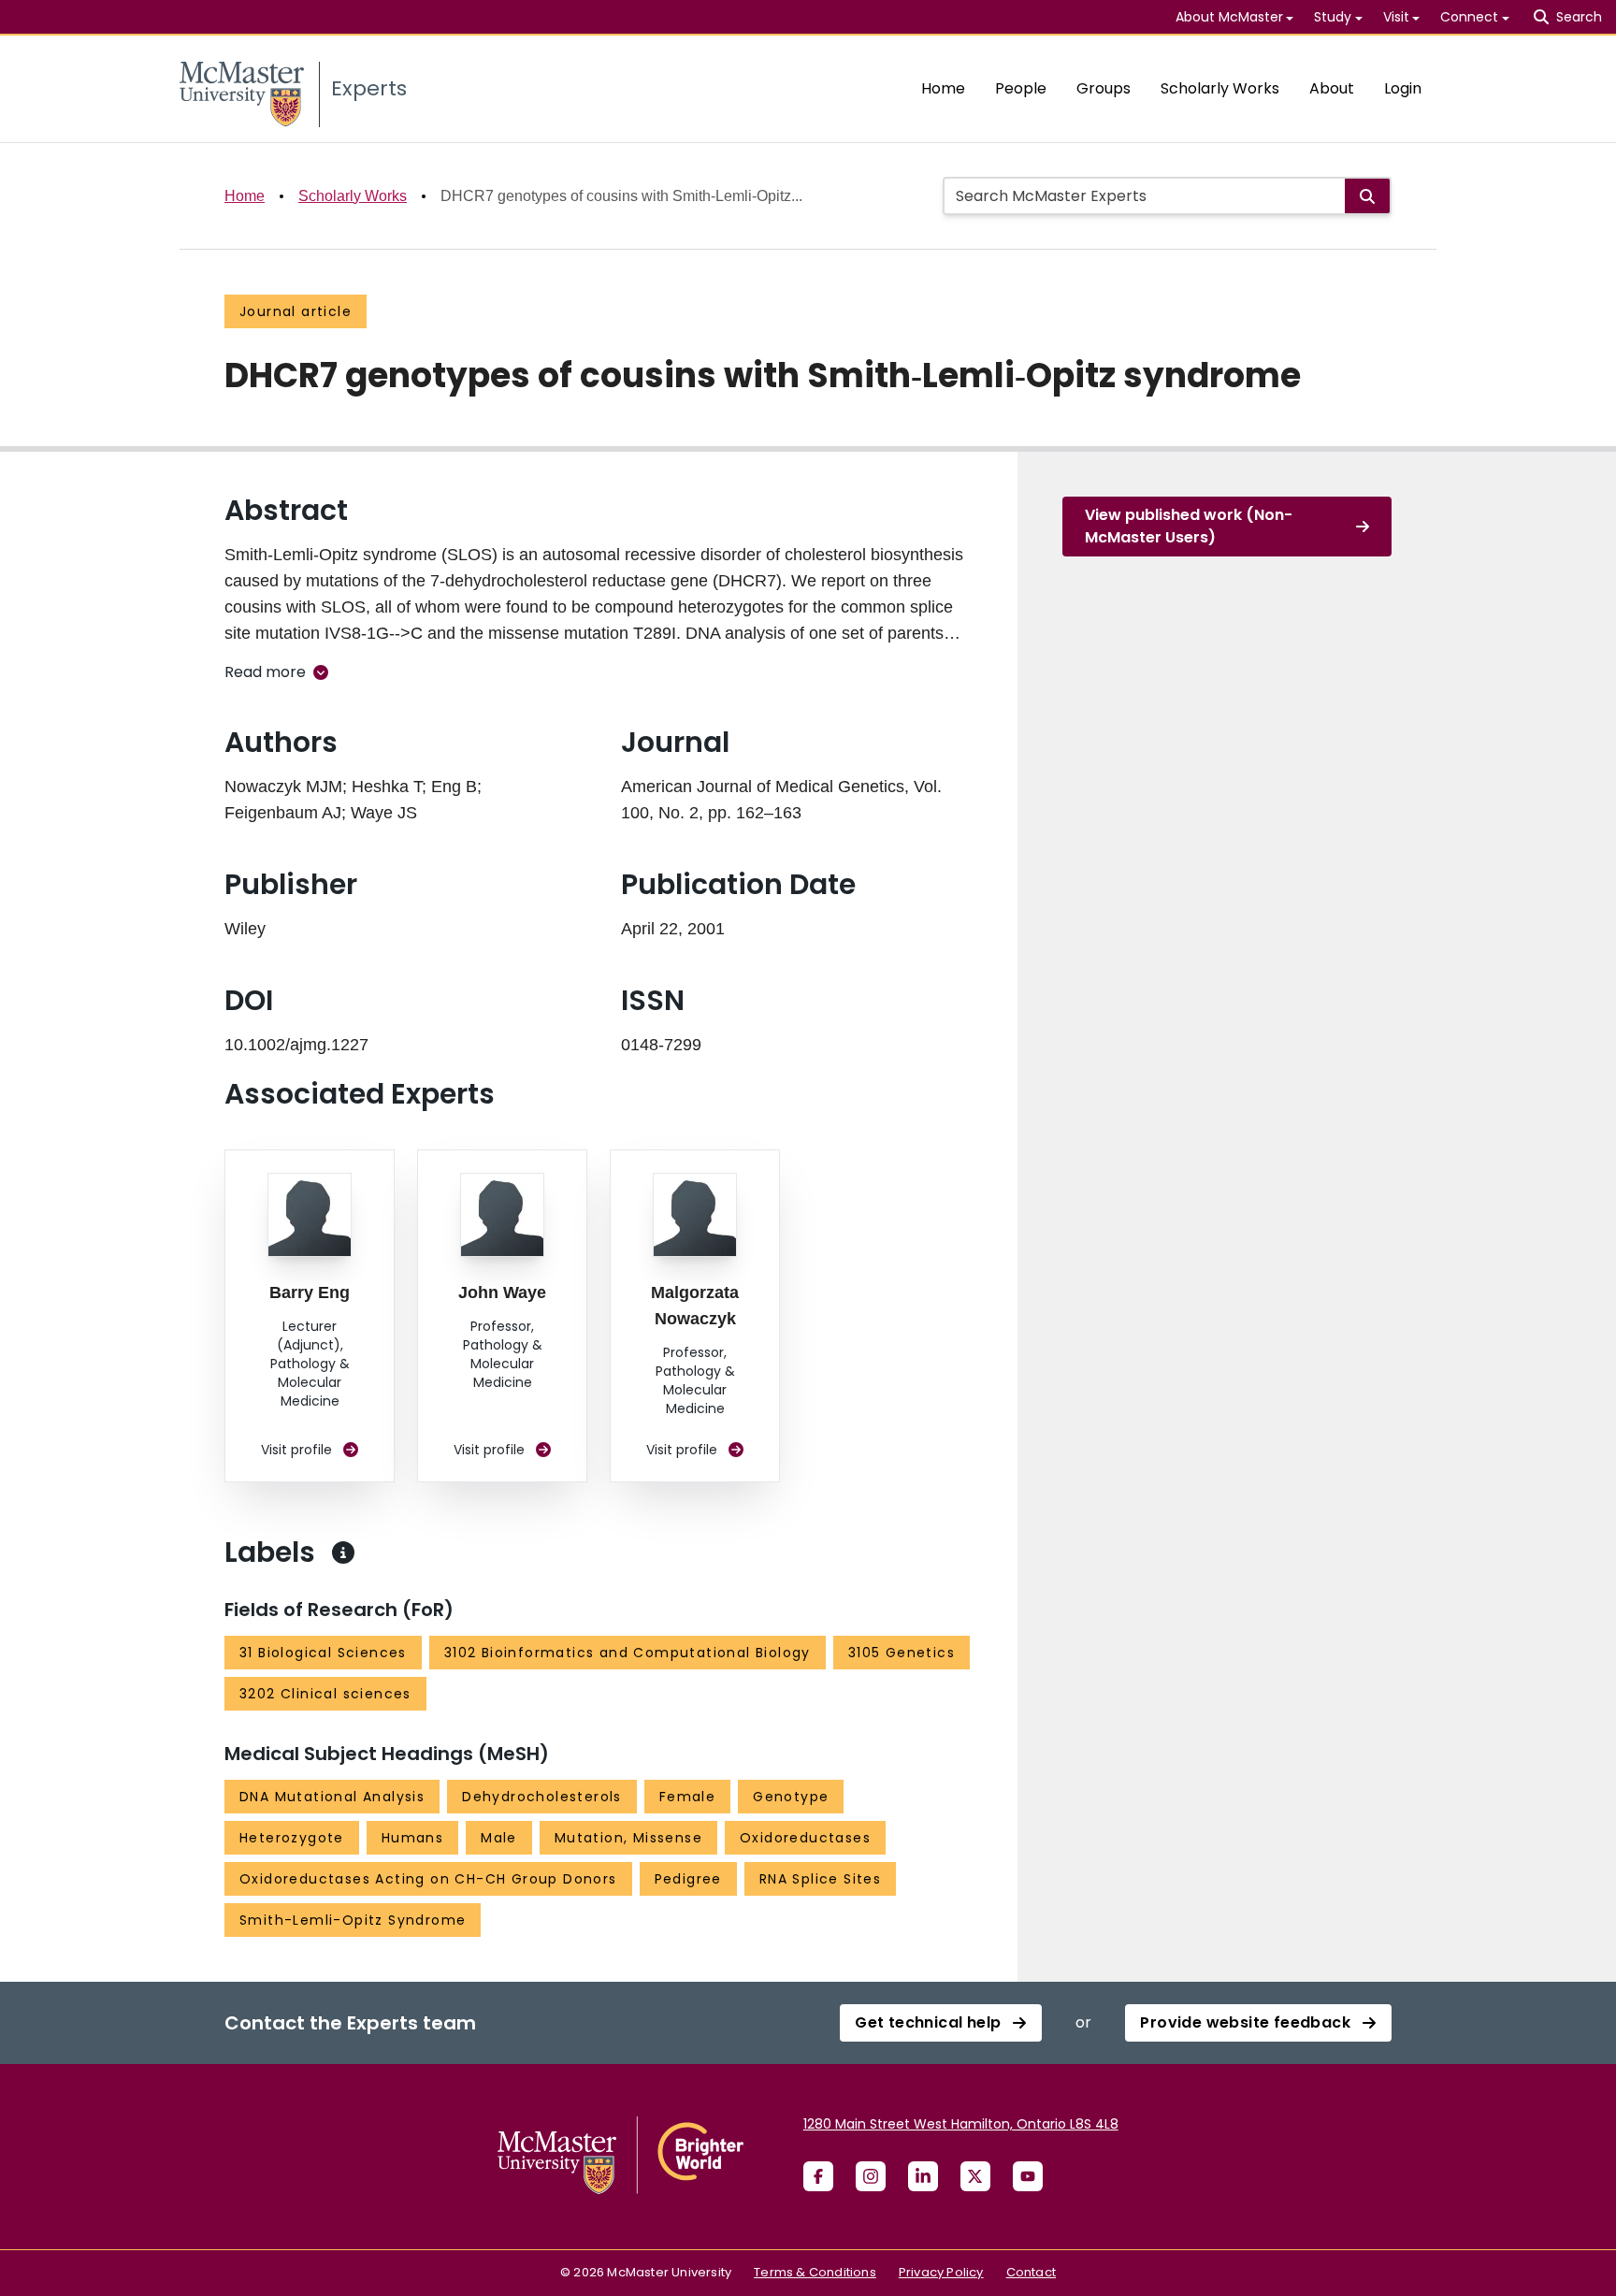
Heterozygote (292, 1838)
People (1021, 88)
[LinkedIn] (923, 2176)
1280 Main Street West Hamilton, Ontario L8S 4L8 (961, 2124)
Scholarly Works (1220, 88)
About (1332, 88)
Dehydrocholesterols (542, 1797)
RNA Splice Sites (820, 1879)
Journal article (296, 311)
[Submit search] (1367, 196)
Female (687, 1797)
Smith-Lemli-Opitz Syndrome (353, 1920)
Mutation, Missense (628, 1838)
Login (1403, 88)
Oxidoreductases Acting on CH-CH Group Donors (428, 1879)
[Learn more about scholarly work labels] (343, 1552)
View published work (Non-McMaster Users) (1189, 526)
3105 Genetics (902, 1653)
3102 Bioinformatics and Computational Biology (628, 1653)
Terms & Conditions (815, 2272)
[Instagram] (871, 2176)
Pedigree (688, 1879)
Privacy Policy (941, 2272)
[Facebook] (818, 2176)
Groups (1104, 88)
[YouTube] (1028, 2176)
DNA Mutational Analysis (332, 1797)
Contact (1031, 2272)
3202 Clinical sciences (325, 1694)
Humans (412, 1838)
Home (943, 88)
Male (499, 1838)
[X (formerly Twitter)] (975, 2176)
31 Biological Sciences (323, 1653)
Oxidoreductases (805, 1838)
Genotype (791, 1797)
